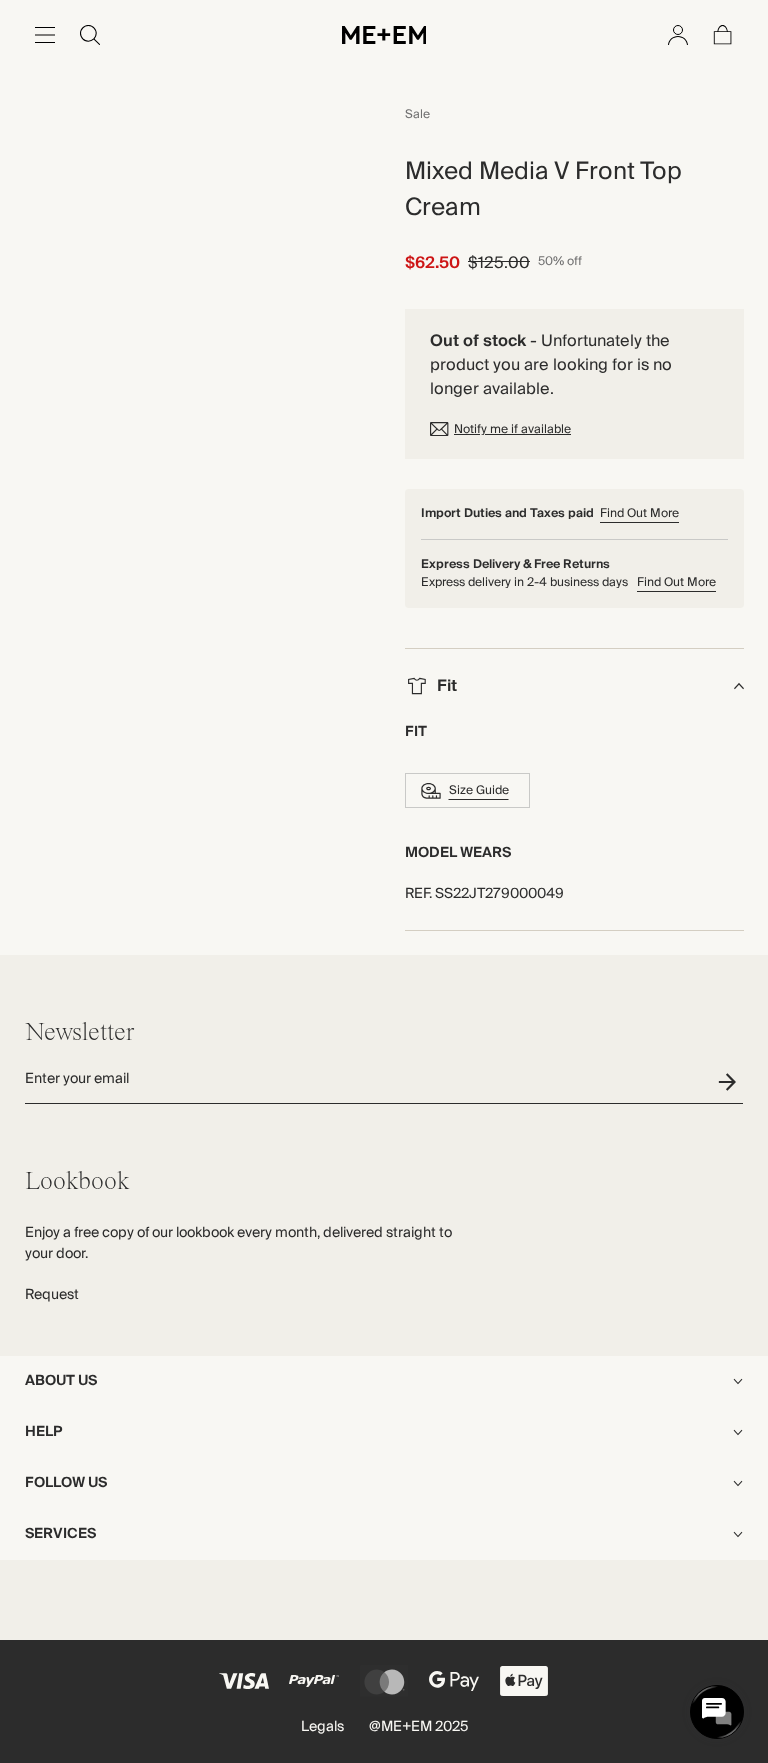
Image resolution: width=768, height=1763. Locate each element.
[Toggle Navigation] (45, 35)
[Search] (90, 35)
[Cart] (723, 35)
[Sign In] (678, 35)
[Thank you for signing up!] (730, 1081)
